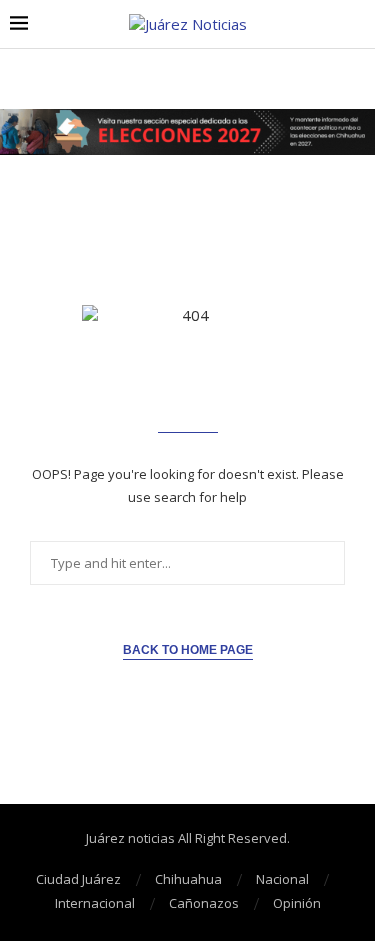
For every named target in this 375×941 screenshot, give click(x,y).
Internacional (95, 903)
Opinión (297, 903)
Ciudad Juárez (78, 879)
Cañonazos (204, 903)
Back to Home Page (188, 650)
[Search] (355, 24)
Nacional (282, 879)
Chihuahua (188, 879)
